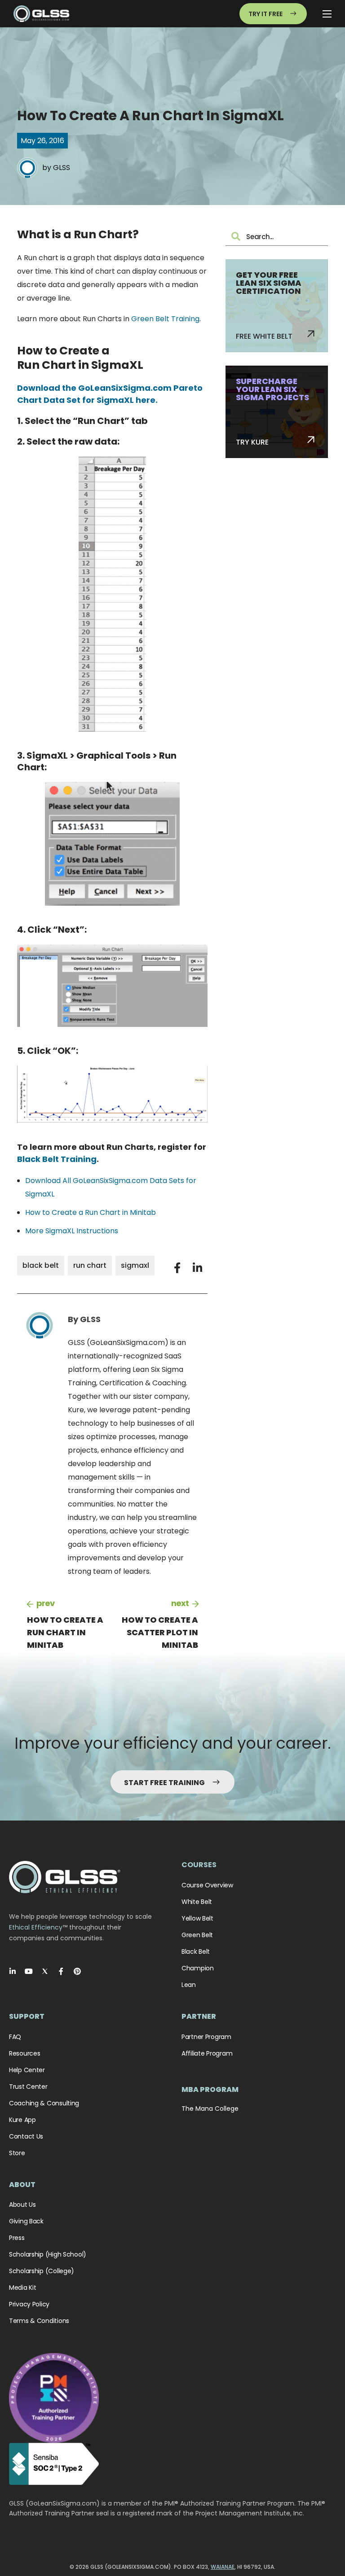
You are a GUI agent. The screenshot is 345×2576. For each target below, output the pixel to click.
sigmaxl (135, 1265)
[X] (45, 1971)
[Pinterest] (77, 1971)
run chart (90, 1265)
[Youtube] (29, 1971)
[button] (177, 1268)
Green (142, 319)
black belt (41, 1265)
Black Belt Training (57, 1159)
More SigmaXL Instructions (72, 1231)
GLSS (62, 168)
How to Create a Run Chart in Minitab (91, 1212)
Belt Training (177, 319)
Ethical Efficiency (36, 1927)
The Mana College (210, 2109)
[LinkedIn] (13, 1971)
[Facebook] (61, 1971)
